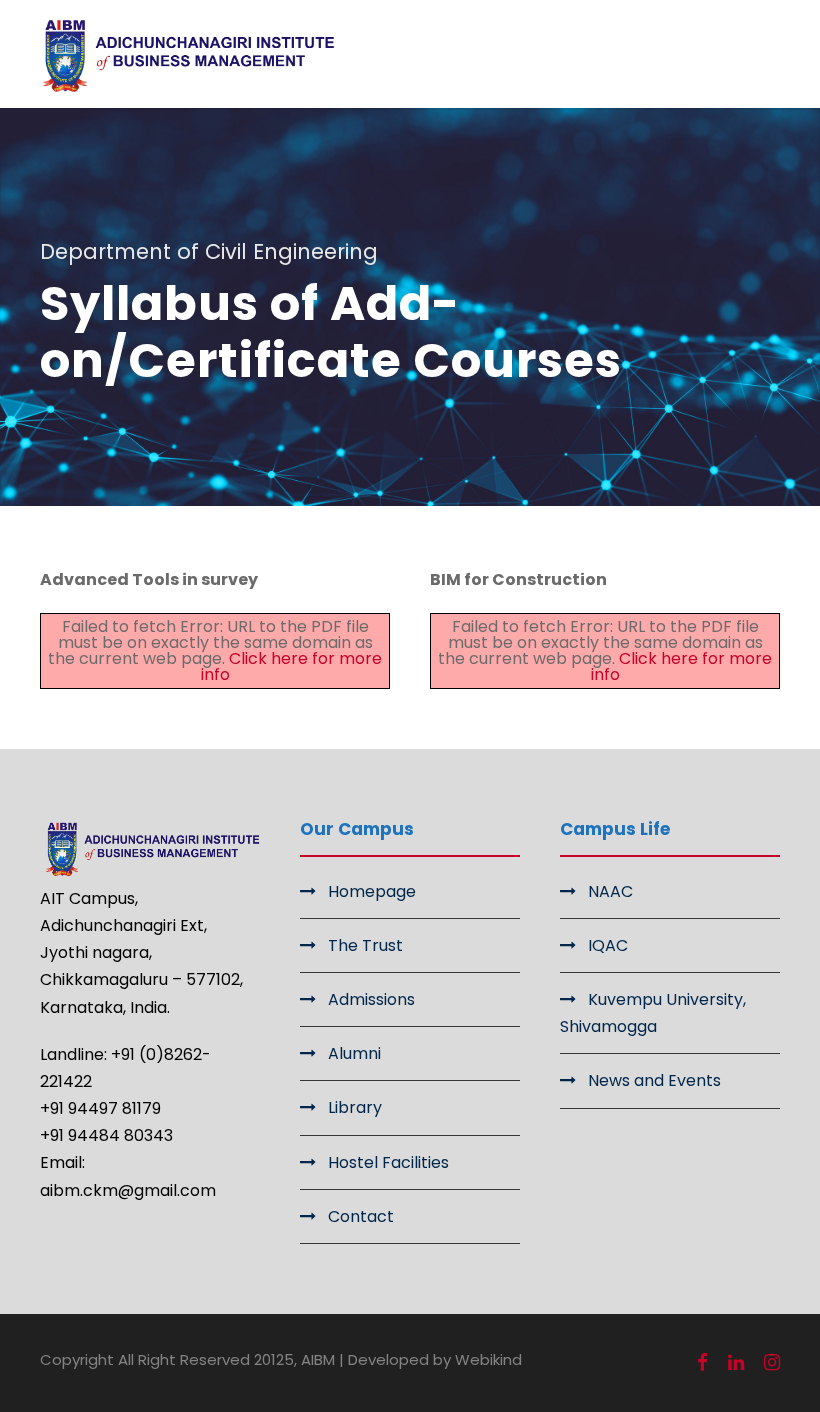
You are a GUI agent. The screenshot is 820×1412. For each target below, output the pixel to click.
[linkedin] (736, 1363)
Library (355, 1107)
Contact (361, 1216)
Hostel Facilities (388, 1162)
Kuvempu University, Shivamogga (653, 1013)
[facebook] (702, 1363)
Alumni (354, 1053)
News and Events (654, 1080)
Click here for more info (292, 666)
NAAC (610, 891)
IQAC (608, 945)
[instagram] (772, 1363)
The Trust (365, 945)
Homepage (372, 891)
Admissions (371, 999)
